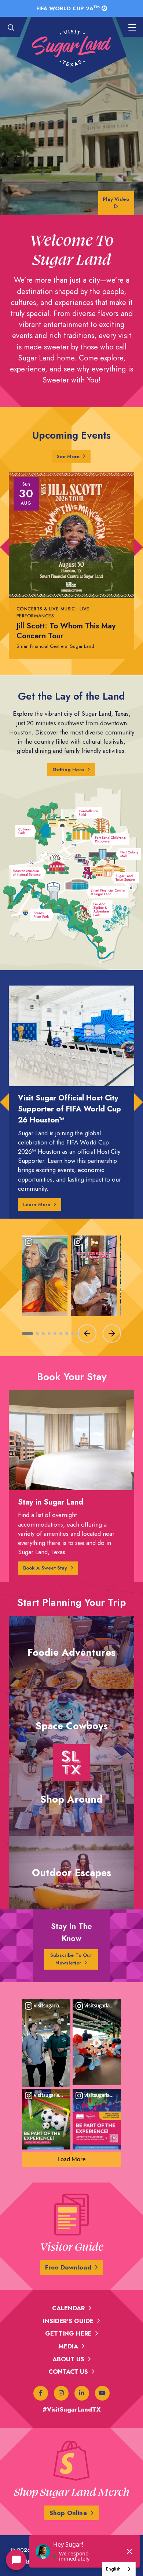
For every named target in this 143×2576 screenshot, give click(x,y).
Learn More (37, 1204)
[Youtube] (102, 2393)
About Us (68, 2359)
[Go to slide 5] (55, 1334)
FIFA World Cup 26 (68, 8)
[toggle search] (15, 28)
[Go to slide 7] (67, 1334)
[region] (71, 1288)
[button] (4, 547)
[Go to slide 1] (27, 1334)
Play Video (116, 199)
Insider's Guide (68, 2321)
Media (68, 2346)
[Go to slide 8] (73, 1334)
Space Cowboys (72, 1726)
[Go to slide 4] (49, 1334)
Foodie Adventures (71, 1652)
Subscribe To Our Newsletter (71, 1959)
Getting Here (68, 770)
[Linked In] (82, 2393)
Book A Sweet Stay (45, 1568)
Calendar (68, 2308)
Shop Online (68, 2513)
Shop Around (71, 1799)
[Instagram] (61, 2393)
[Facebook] (41, 2393)
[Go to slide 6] (61, 1334)
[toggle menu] (128, 28)
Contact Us (68, 2372)
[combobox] (119, 2569)
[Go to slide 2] (37, 1334)
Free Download (68, 2267)
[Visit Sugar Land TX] (71, 48)
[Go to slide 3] (43, 1334)
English (113, 2569)
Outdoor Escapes (71, 1873)
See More (74, 456)
